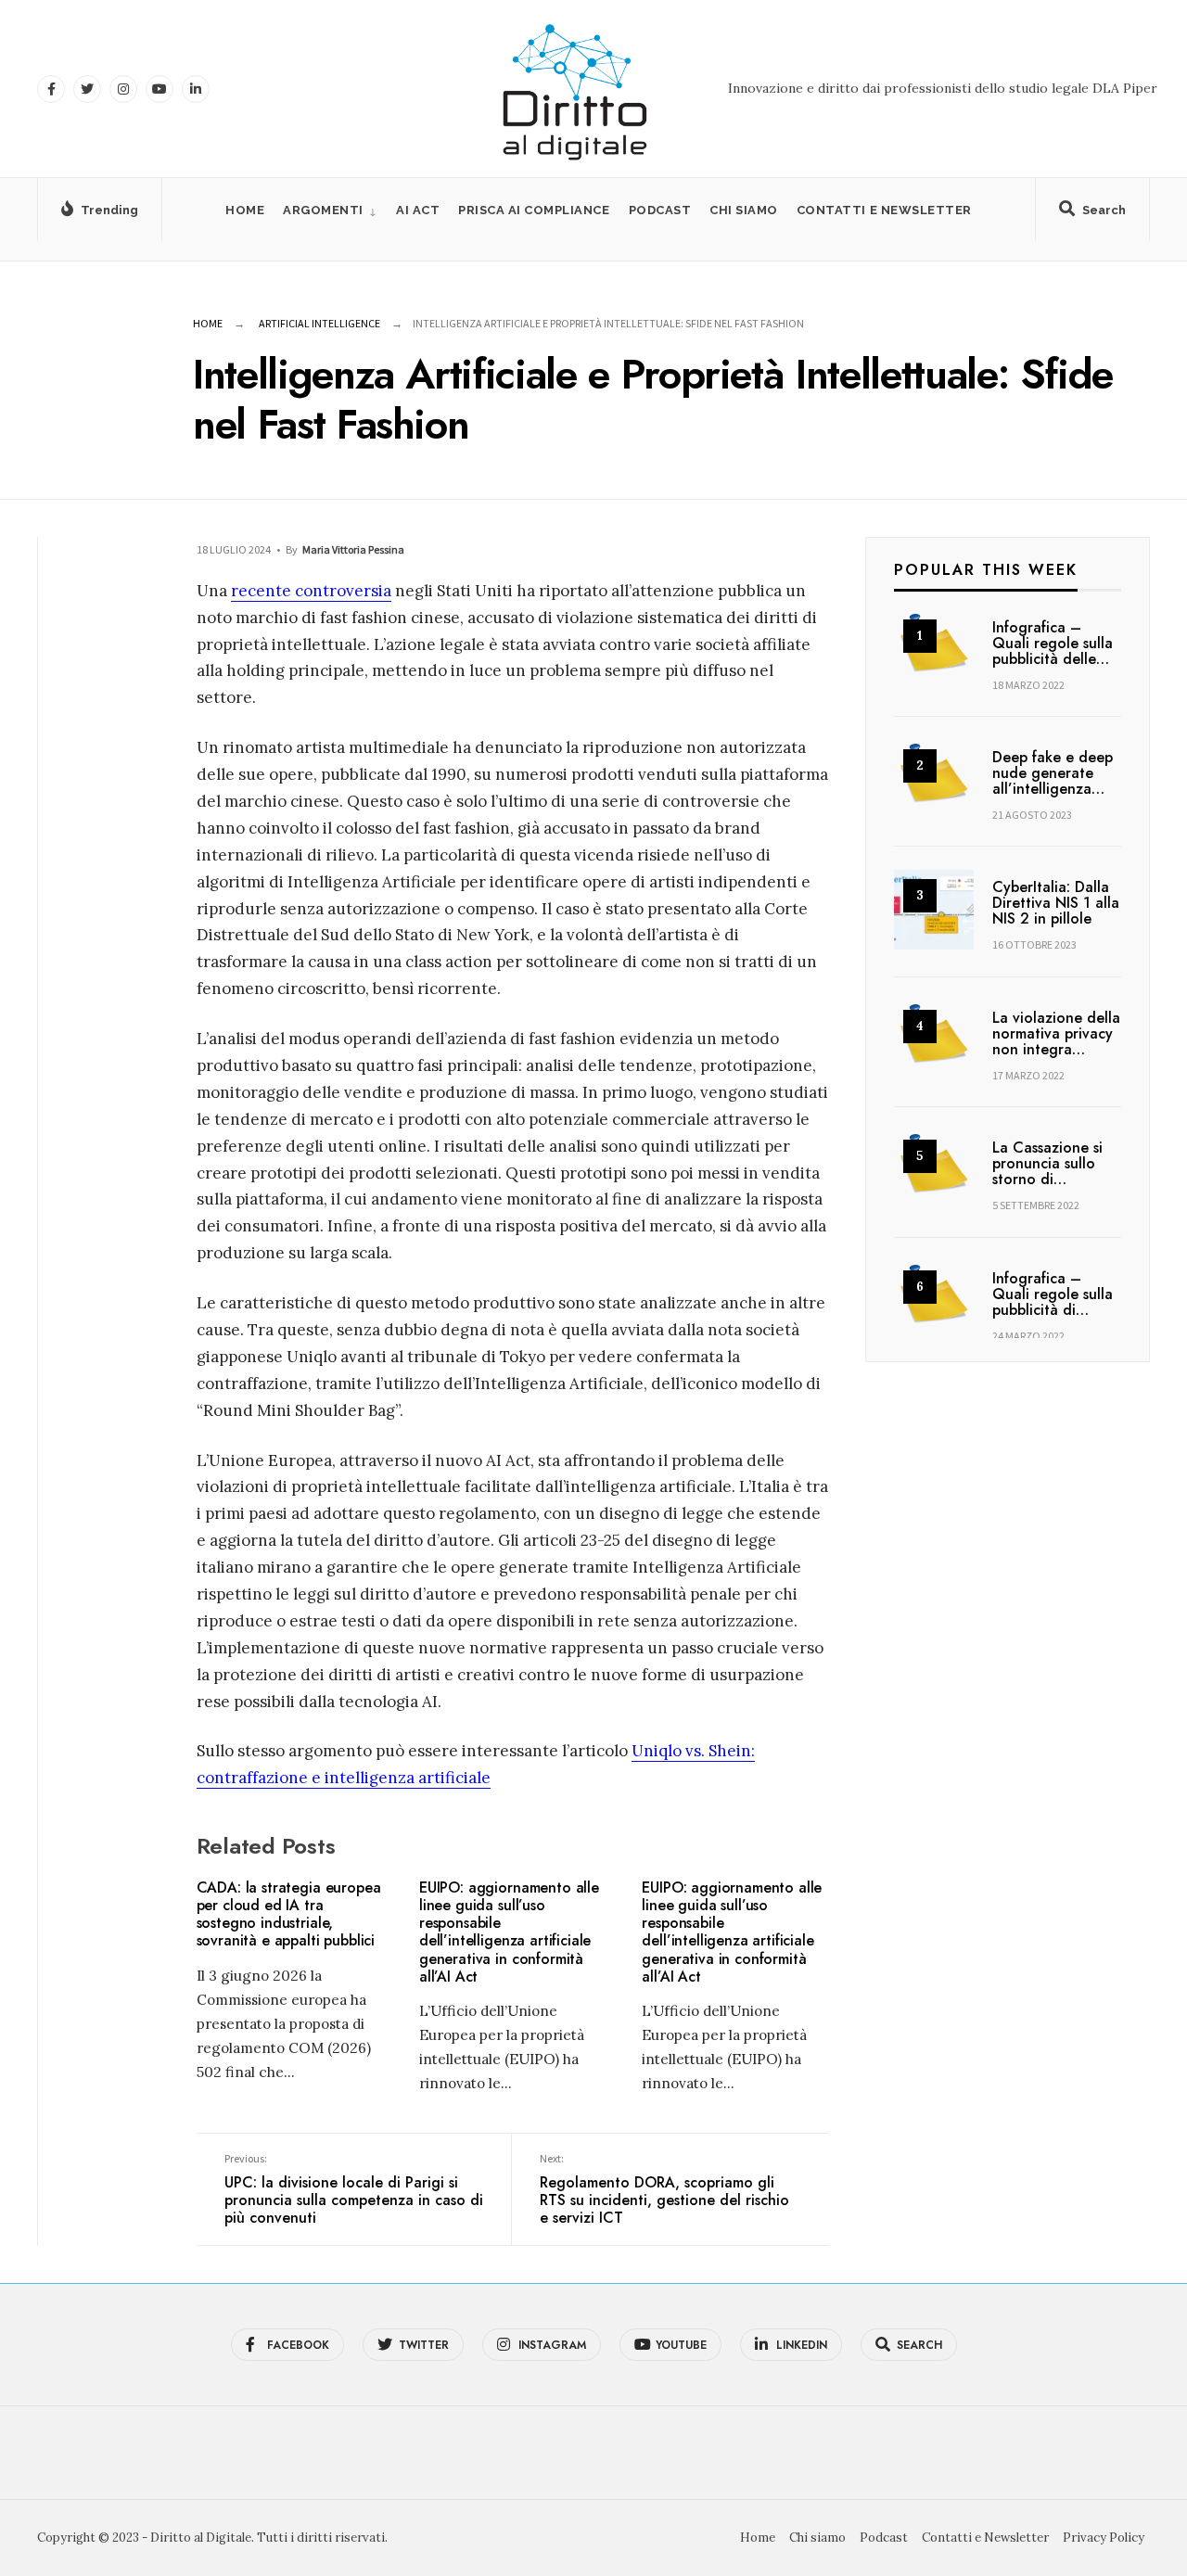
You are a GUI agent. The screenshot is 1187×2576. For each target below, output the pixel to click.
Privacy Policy (1104, 2538)
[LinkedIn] (196, 89)
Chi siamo (744, 210)
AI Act (418, 210)
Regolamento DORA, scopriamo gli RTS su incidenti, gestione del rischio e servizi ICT (664, 2190)
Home (245, 210)
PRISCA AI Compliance (534, 210)
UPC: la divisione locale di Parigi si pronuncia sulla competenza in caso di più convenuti (354, 2190)
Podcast (660, 210)
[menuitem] (330, 210)
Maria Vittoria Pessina (353, 549)
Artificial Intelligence (319, 323)
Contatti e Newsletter (884, 210)
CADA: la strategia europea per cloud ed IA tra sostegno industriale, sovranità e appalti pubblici (289, 1914)
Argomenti (323, 210)
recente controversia (311, 591)
